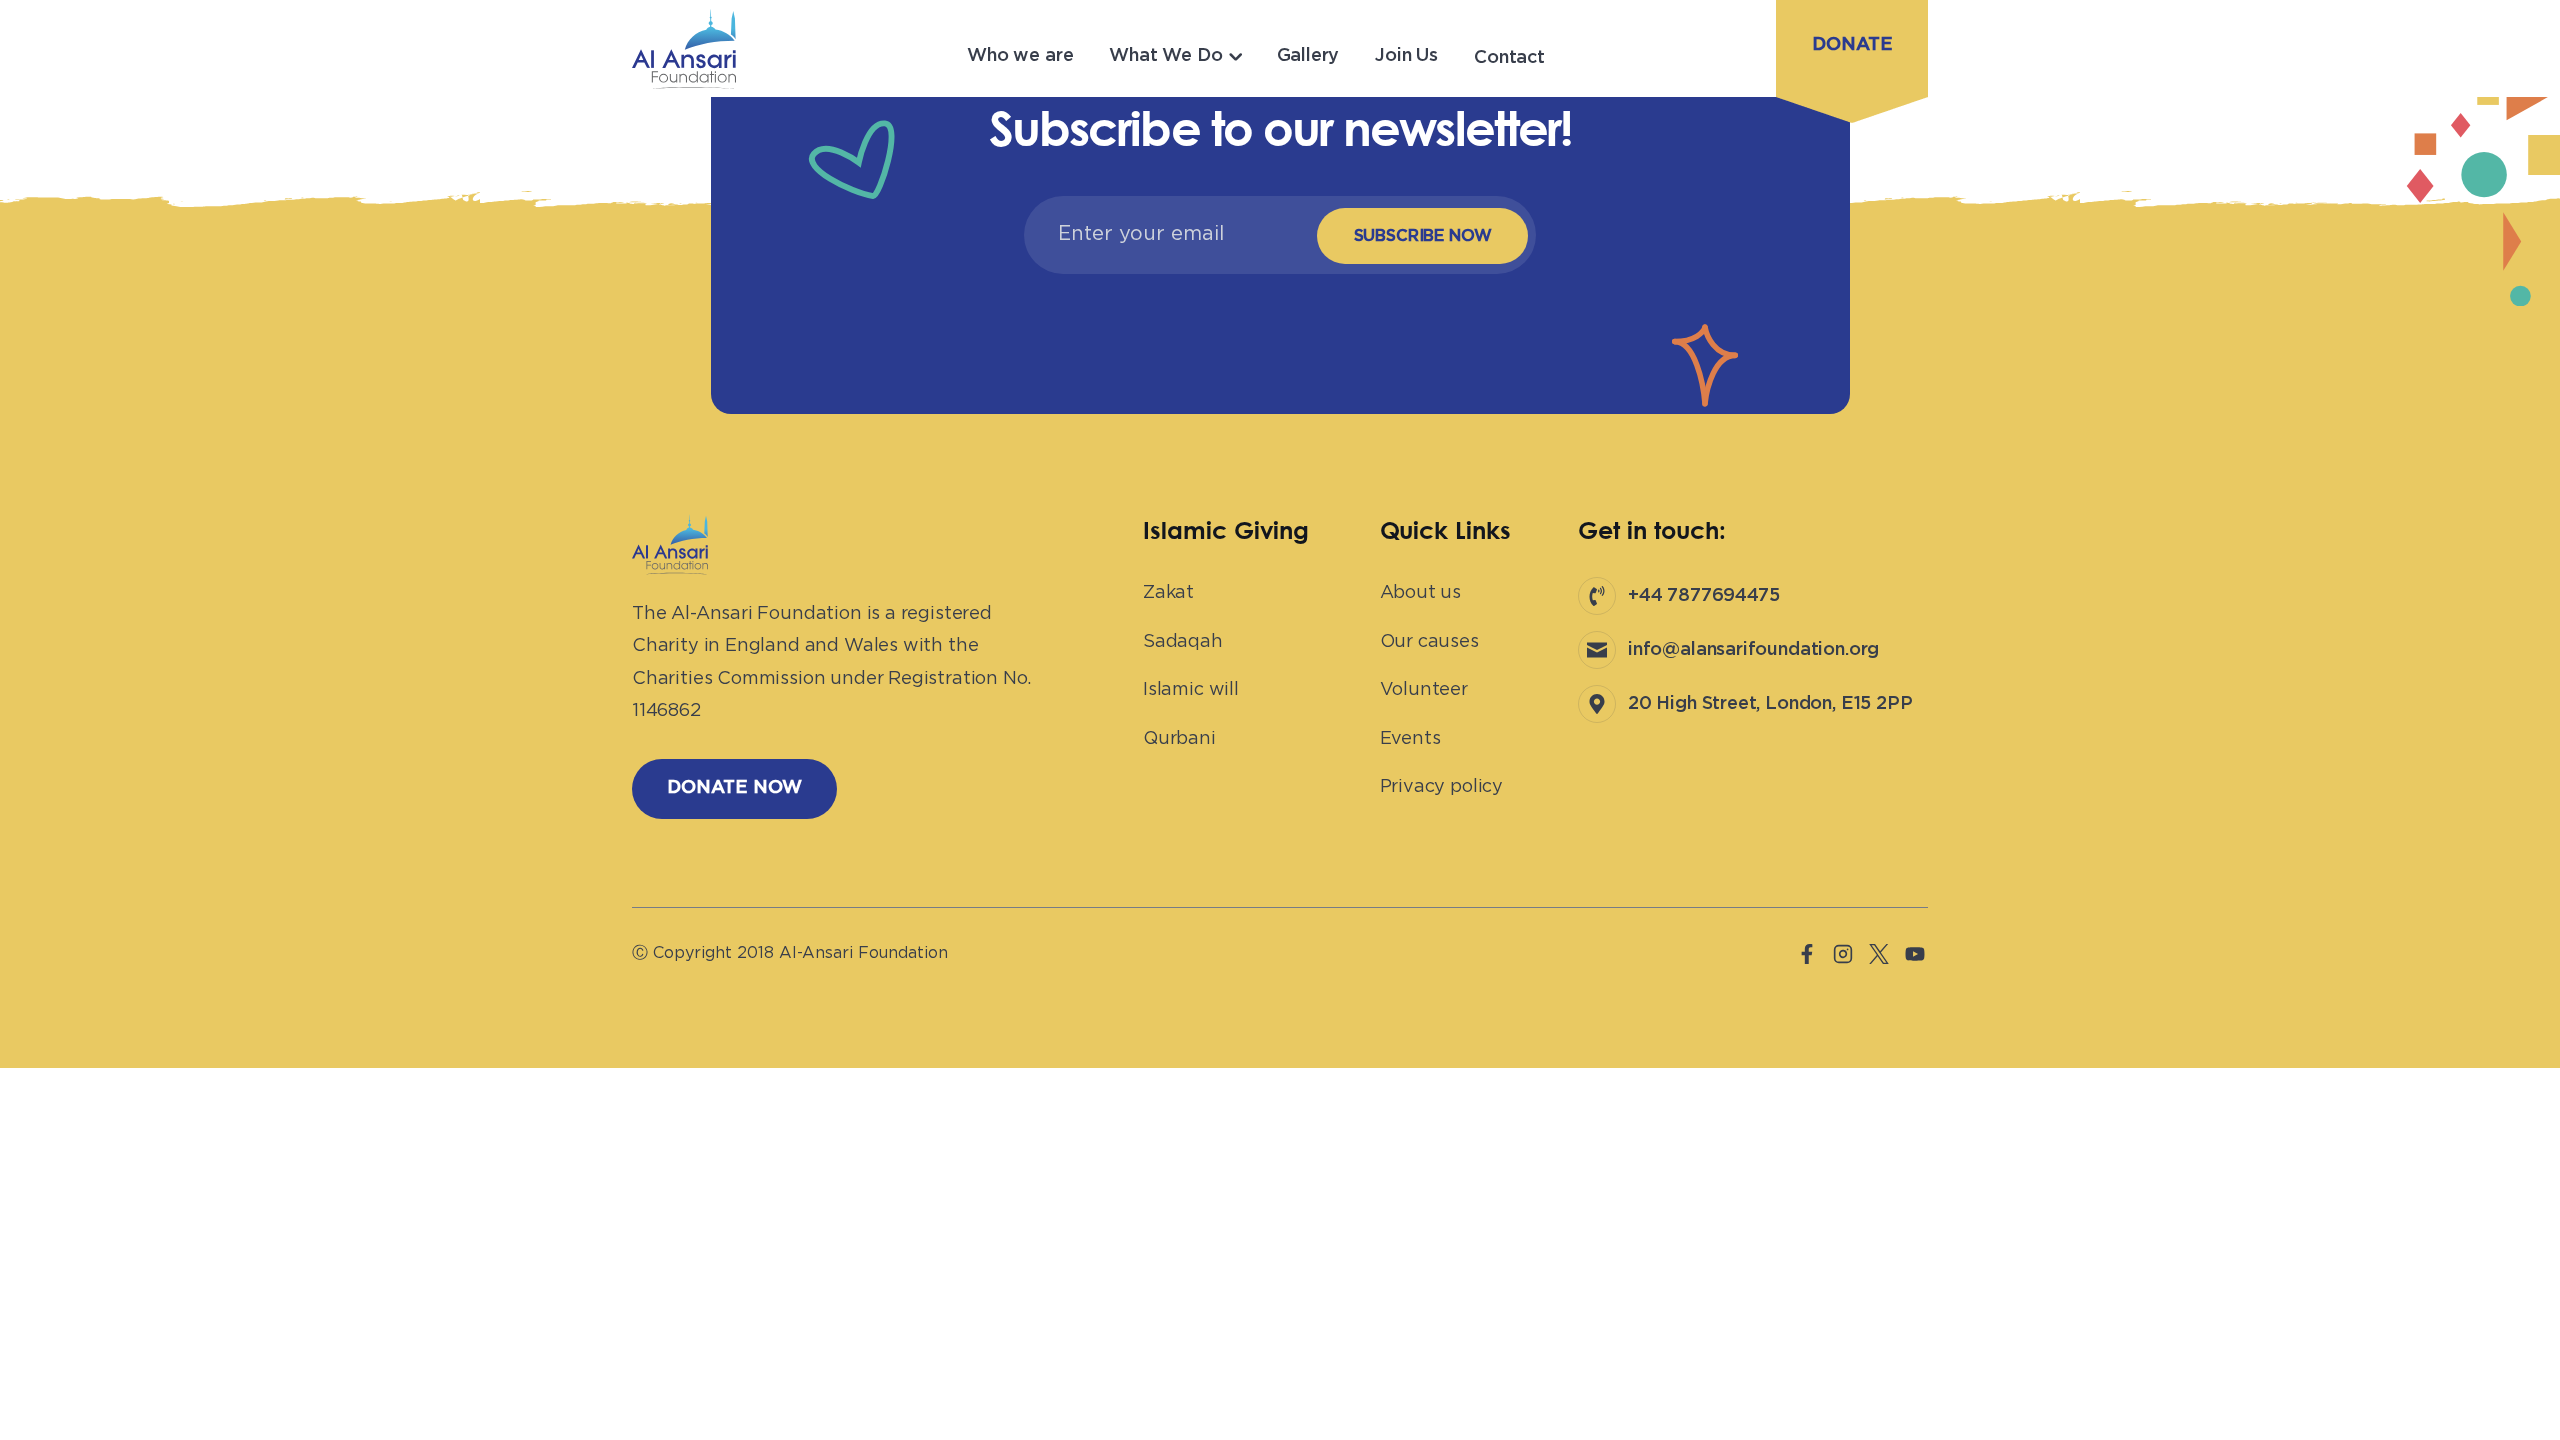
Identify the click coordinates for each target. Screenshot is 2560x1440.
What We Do (1165, 56)
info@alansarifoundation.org (1753, 650)
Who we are (1020, 56)
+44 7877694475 (1703, 596)
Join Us (1406, 56)
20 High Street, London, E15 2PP (1770, 704)
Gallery (1308, 56)
